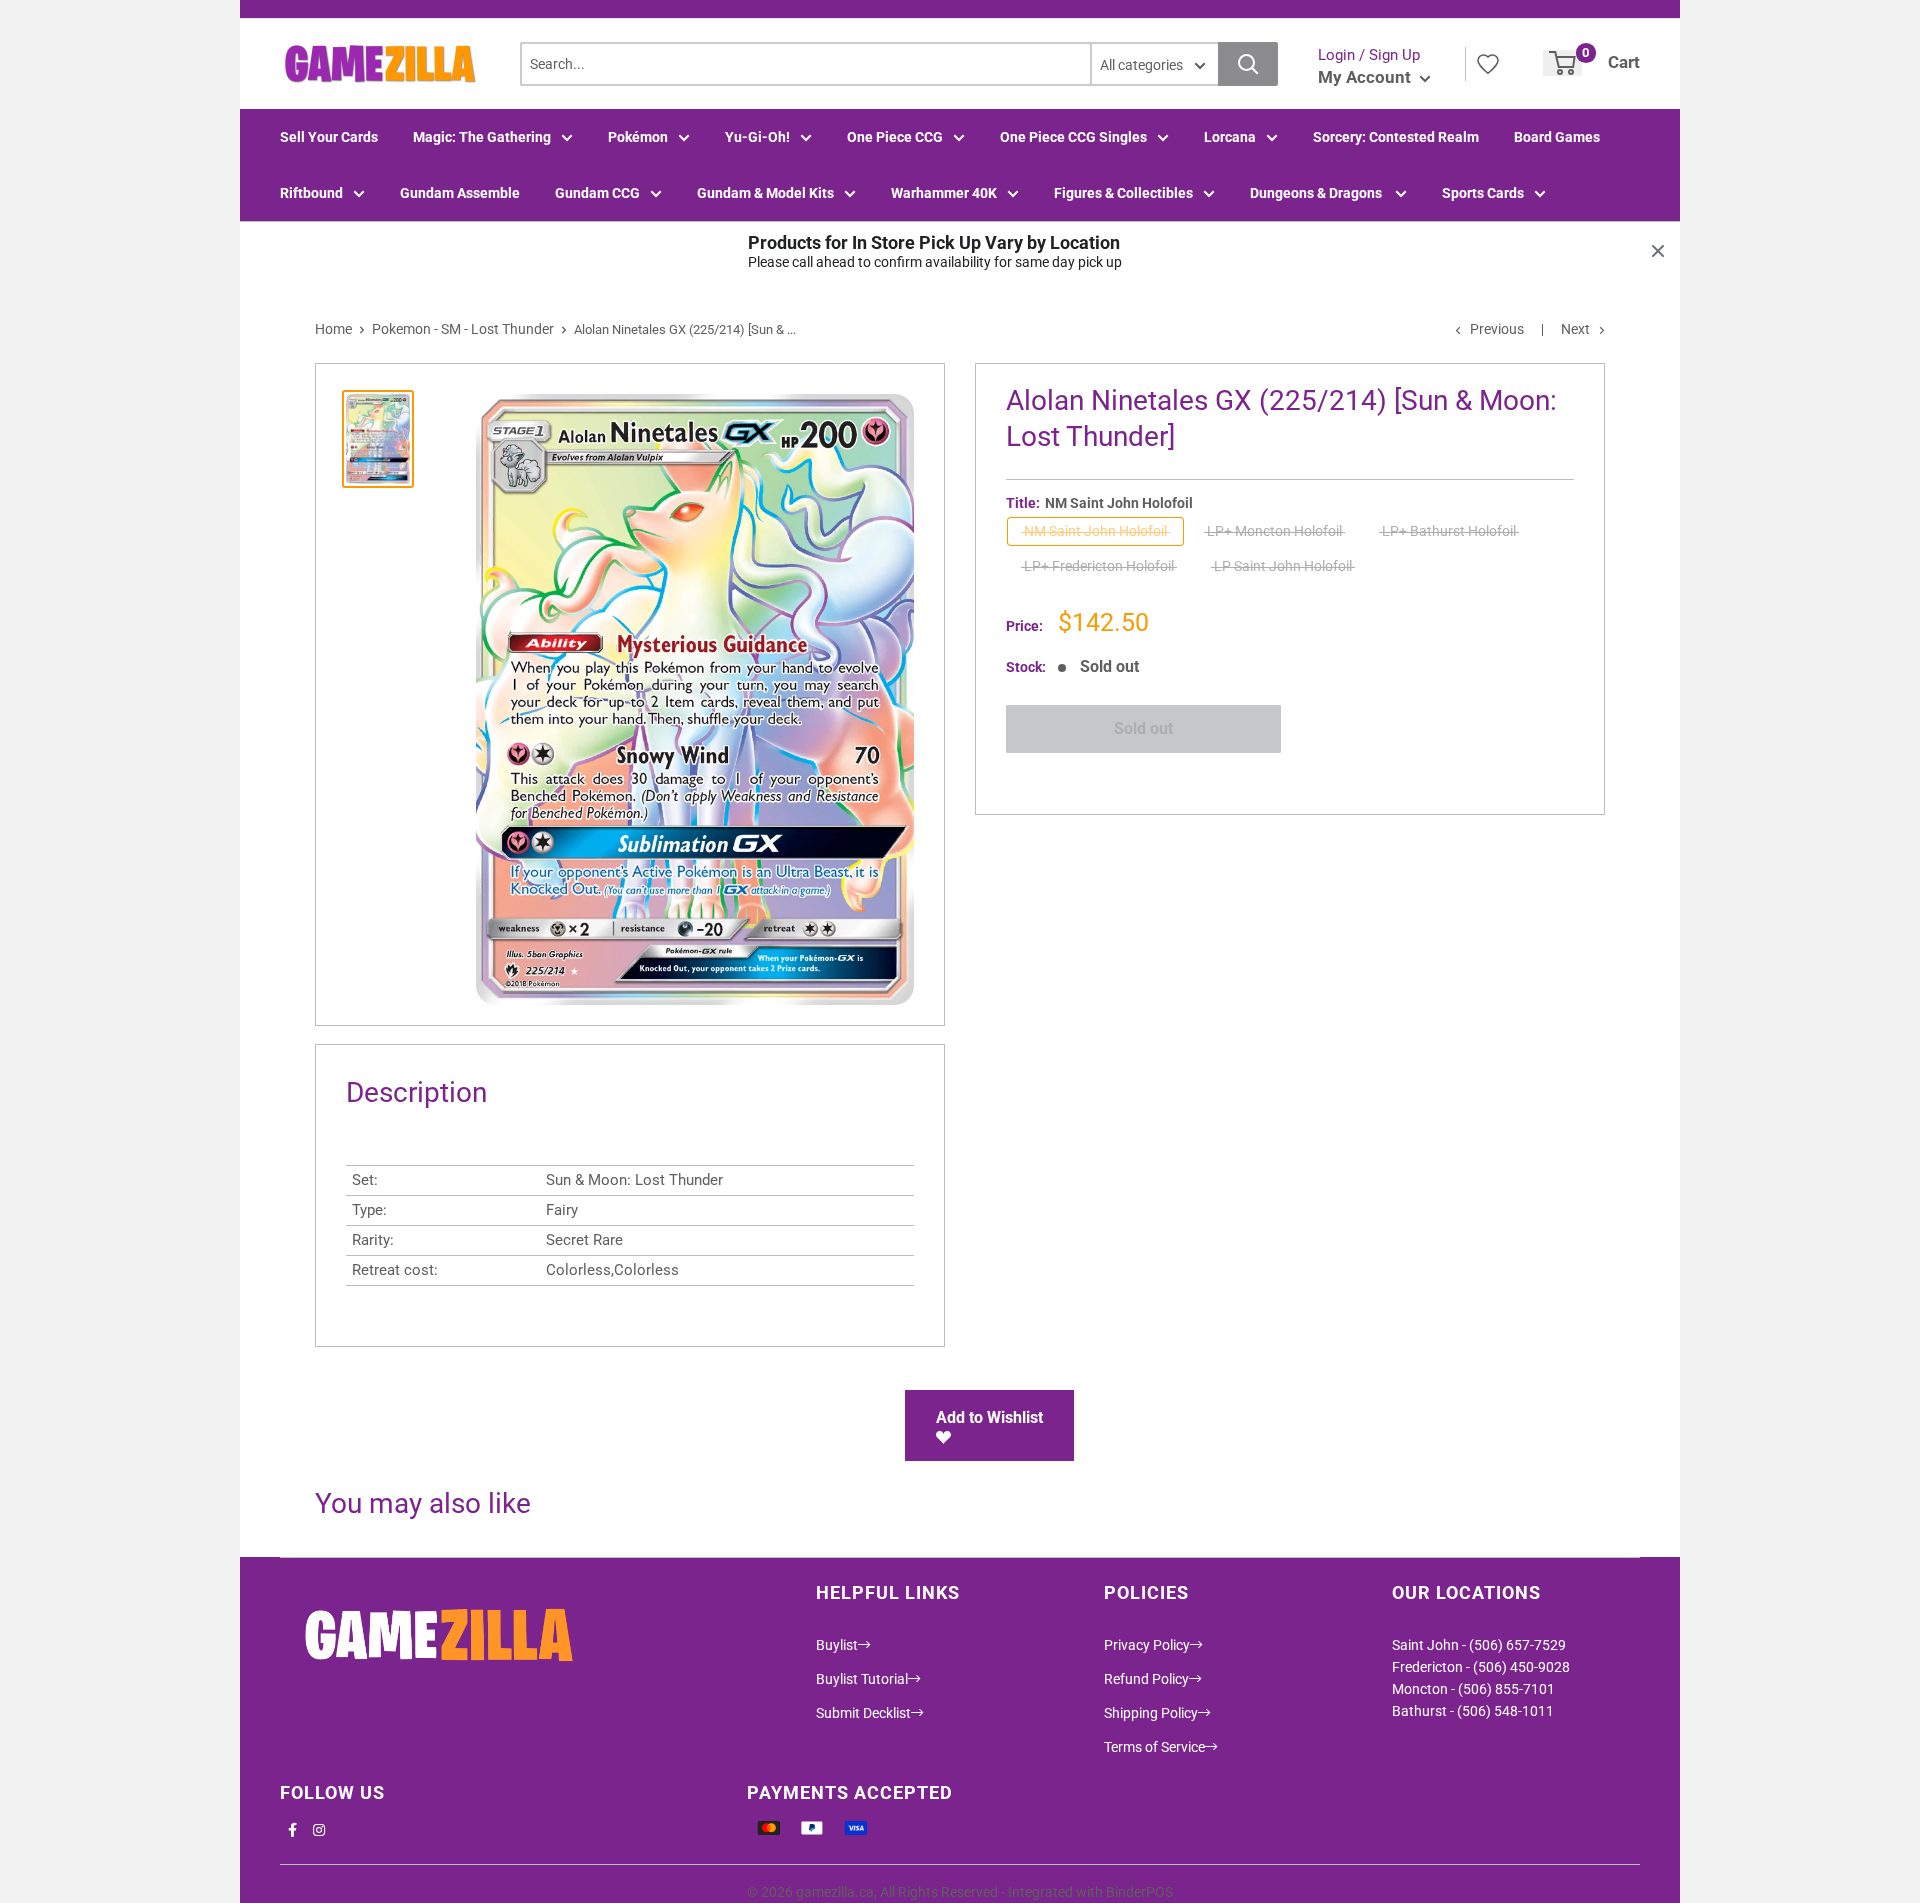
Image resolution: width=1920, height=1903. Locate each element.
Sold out (1143, 728)
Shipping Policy (1151, 1713)
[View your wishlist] (1488, 64)
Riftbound (311, 193)
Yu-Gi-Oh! (757, 137)
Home (333, 329)
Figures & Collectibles (1123, 193)
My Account (1366, 77)
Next (1575, 329)
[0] (1562, 63)
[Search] (1248, 64)
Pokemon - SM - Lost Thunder (463, 329)
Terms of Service (1154, 1747)
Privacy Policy (1147, 1645)
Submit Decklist (863, 1713)
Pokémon (638, 137)
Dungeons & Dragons (1317, 193)
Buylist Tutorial (862, 1679)
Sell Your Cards (329, 137)
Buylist (837, 1645)
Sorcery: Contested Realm (1396, 137)
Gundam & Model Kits (765, 193)
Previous (1497, 329)
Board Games (1557, 137)
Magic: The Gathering (482, 137)
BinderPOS (1139, 1892)
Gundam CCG (597, 193)
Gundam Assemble (460, 193)
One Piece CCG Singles (1073, 137)
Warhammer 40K (944, 193)
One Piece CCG (895, 137)
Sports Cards (1483, 193)
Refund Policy (1146, 1679)
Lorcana (1230, 137)
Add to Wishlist (989, 1417)
